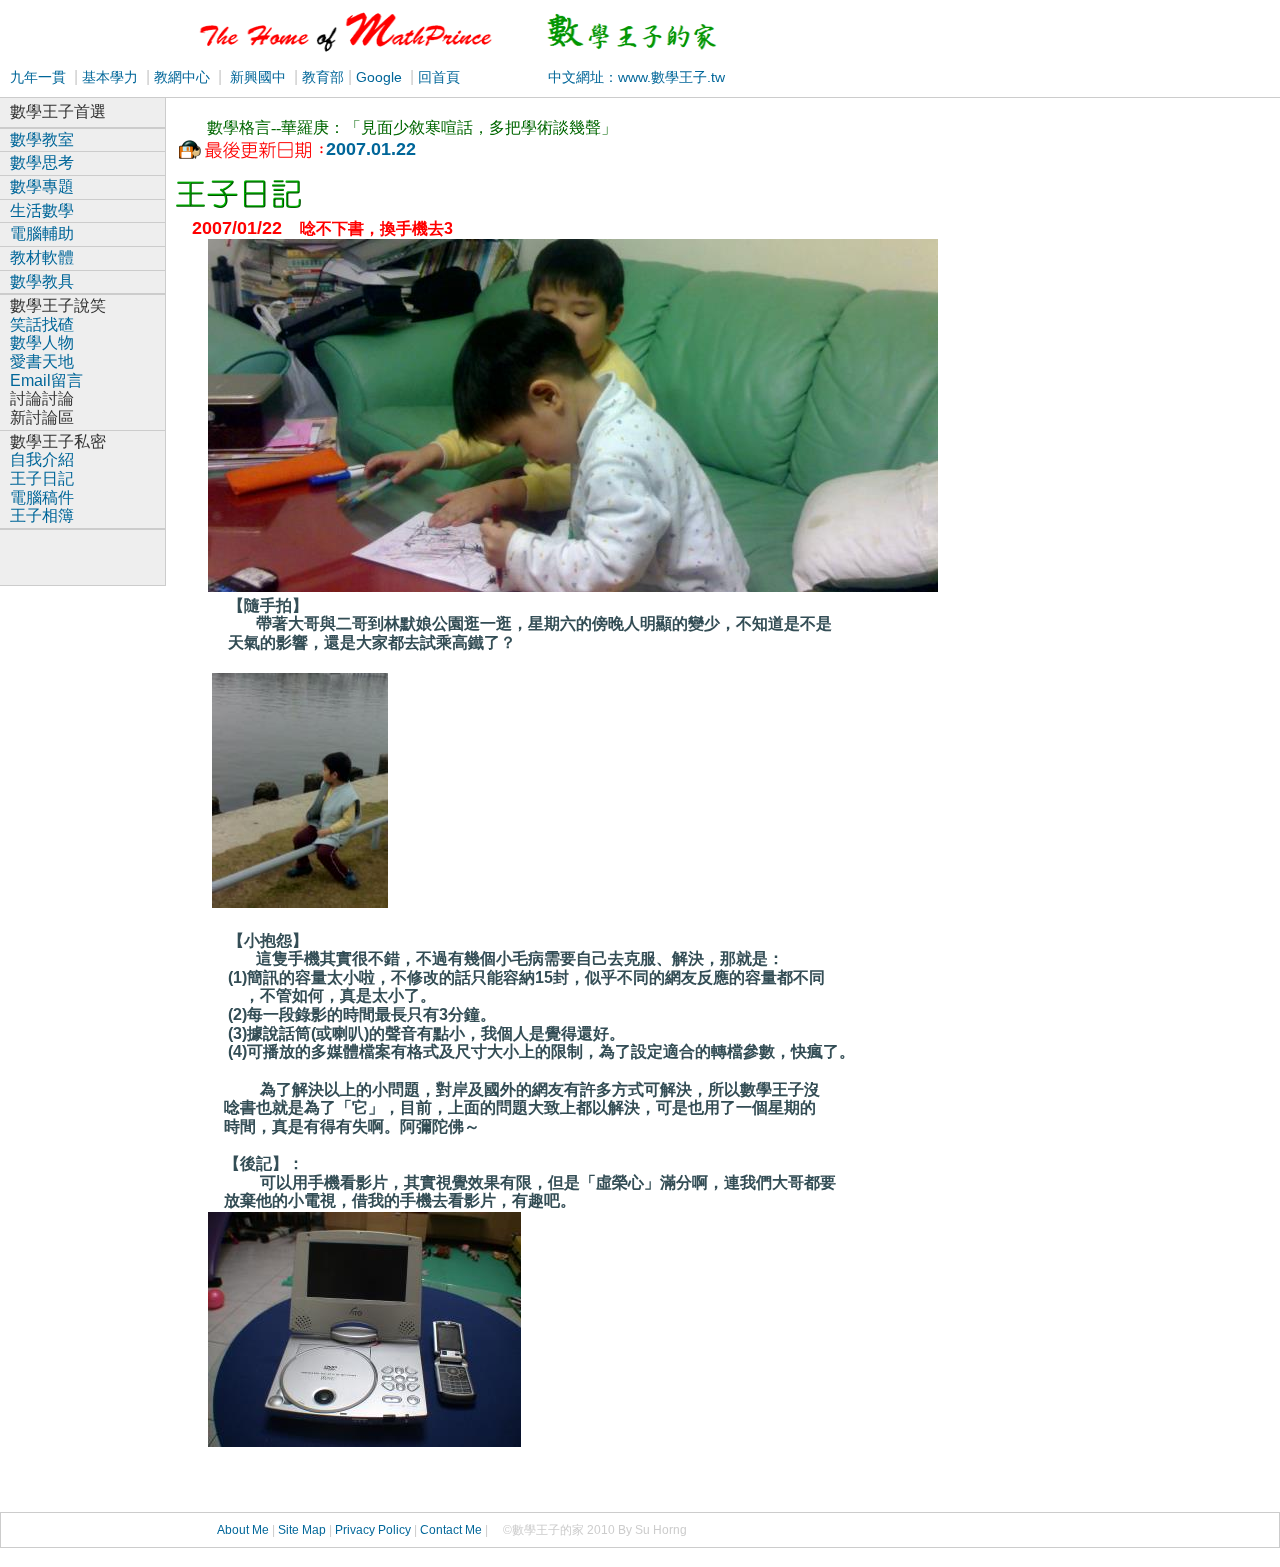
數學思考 (42, 162)
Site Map (302, 1530)
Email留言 (46, 380)
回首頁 (437, 77)
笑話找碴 (42, 324)
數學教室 (42, 139)
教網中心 (182, 77)
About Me (243, 1530)
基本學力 (110, 77)
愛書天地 (42, 361)
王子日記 (42, 478)
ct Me (467, 1530)
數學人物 (42, 342)
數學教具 (42, 281)
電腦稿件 (42, 497)
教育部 (321, 77)
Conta (436, 1530)
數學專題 (42, 186)
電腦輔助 (42, 233)
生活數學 (42, 210)
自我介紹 (42, 459)
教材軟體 (42, 257)
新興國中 (258, 77)
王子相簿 (42, 515)
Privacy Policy (373, 1530)
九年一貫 (38, 77)
